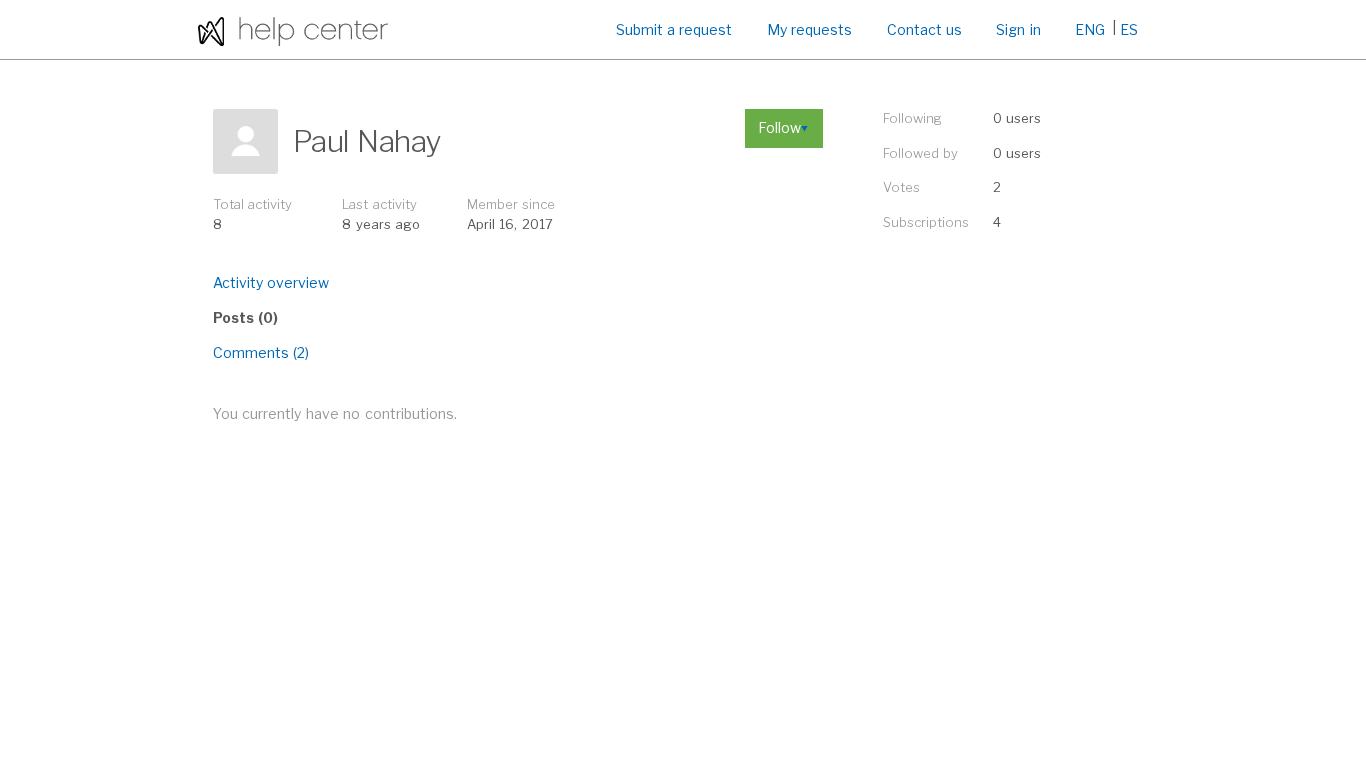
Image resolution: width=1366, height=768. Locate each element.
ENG (1090, 29)
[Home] (293, 29)
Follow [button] (779, 127)
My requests (809, 29)
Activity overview (271, 282)
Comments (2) (261, 352)
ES (1129, 29)
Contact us (924, 29)
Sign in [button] (1018, 29)
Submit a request (674, 29)
